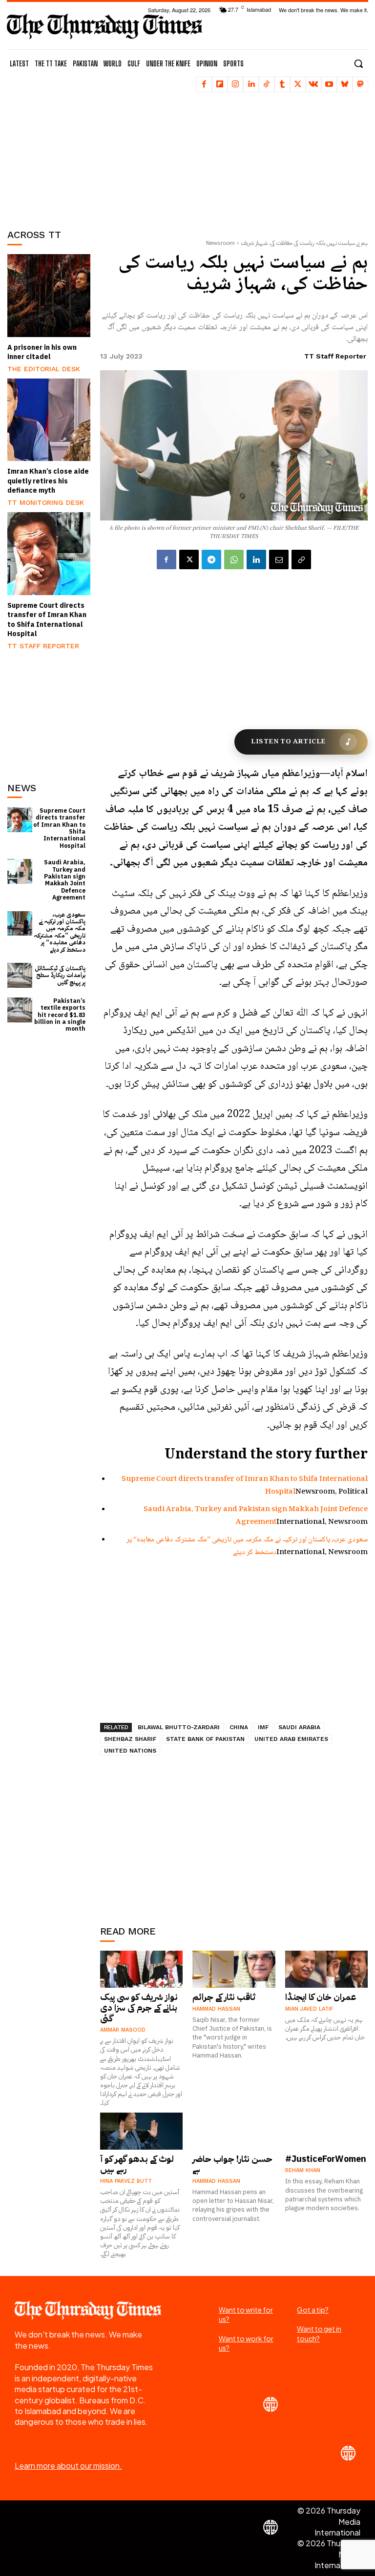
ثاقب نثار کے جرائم (224, 1997)
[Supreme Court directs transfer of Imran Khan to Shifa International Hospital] (49, 554)
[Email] (279, 559)
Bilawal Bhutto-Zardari (179, 1727)
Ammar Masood (123, 2030)
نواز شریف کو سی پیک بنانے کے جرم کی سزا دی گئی (139, 2007)
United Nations (130, 1751)
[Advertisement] (56, 154)
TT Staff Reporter (43, 646)
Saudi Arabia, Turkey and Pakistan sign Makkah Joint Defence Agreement (65, 880)
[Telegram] (211, 559)
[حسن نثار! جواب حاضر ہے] (234, 2131)
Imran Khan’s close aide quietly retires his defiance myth (48, 481)
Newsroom (220, 243)
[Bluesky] (345, 84)
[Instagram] (235, 84)
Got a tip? (313, 2310)
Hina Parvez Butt (126, 2181)
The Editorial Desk (44, 369)
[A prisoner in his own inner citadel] (49, 296)
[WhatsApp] (234, 559)
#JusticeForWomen (326, 2159)
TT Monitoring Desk (46, 502)
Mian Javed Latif (309, 2009)
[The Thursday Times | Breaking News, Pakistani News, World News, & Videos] (104, 26)
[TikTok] (267, 84)
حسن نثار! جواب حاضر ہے (232, 2164)
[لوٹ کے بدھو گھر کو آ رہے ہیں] (142, 2131)
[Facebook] (204, 84)
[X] (298, 84)
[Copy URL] (301, 559)
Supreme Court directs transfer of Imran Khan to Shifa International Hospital (47, 620)
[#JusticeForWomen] (327, 2131)
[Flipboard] (220, 84)
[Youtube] (329, 84)
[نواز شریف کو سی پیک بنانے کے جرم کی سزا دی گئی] (142, 1969)
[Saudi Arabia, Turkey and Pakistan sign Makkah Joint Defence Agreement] (20, 871)
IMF (263, 1727)
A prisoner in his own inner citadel (42, 352)
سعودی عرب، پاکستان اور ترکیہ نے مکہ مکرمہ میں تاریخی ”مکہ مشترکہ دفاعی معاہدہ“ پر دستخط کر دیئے (60, 932)
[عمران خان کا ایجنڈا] (327, 1969)
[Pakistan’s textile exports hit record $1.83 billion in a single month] (20, 1010)
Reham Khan (303, 2170)
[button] (358, 63)
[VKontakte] (313, 84)
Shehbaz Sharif (130, 1739)
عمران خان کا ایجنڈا (321, 1997)
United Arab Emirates (291, 1739)
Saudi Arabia (299, 1727)
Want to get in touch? (319, 2334)
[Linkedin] (251, 84)
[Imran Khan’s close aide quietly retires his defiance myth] (49, 420)
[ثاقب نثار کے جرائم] (234, 1969)
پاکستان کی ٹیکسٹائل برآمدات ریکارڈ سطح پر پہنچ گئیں (60, 975)
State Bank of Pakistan (205, 1739)
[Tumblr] (282, 84)
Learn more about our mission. (68, 2466)
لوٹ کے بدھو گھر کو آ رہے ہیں (137, 2164)
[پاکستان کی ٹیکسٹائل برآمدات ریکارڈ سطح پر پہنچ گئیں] (20, 975)
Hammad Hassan (216, 2009)
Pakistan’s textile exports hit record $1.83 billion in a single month (60, 1015)
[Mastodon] (360, 84)
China (239, 1727)
